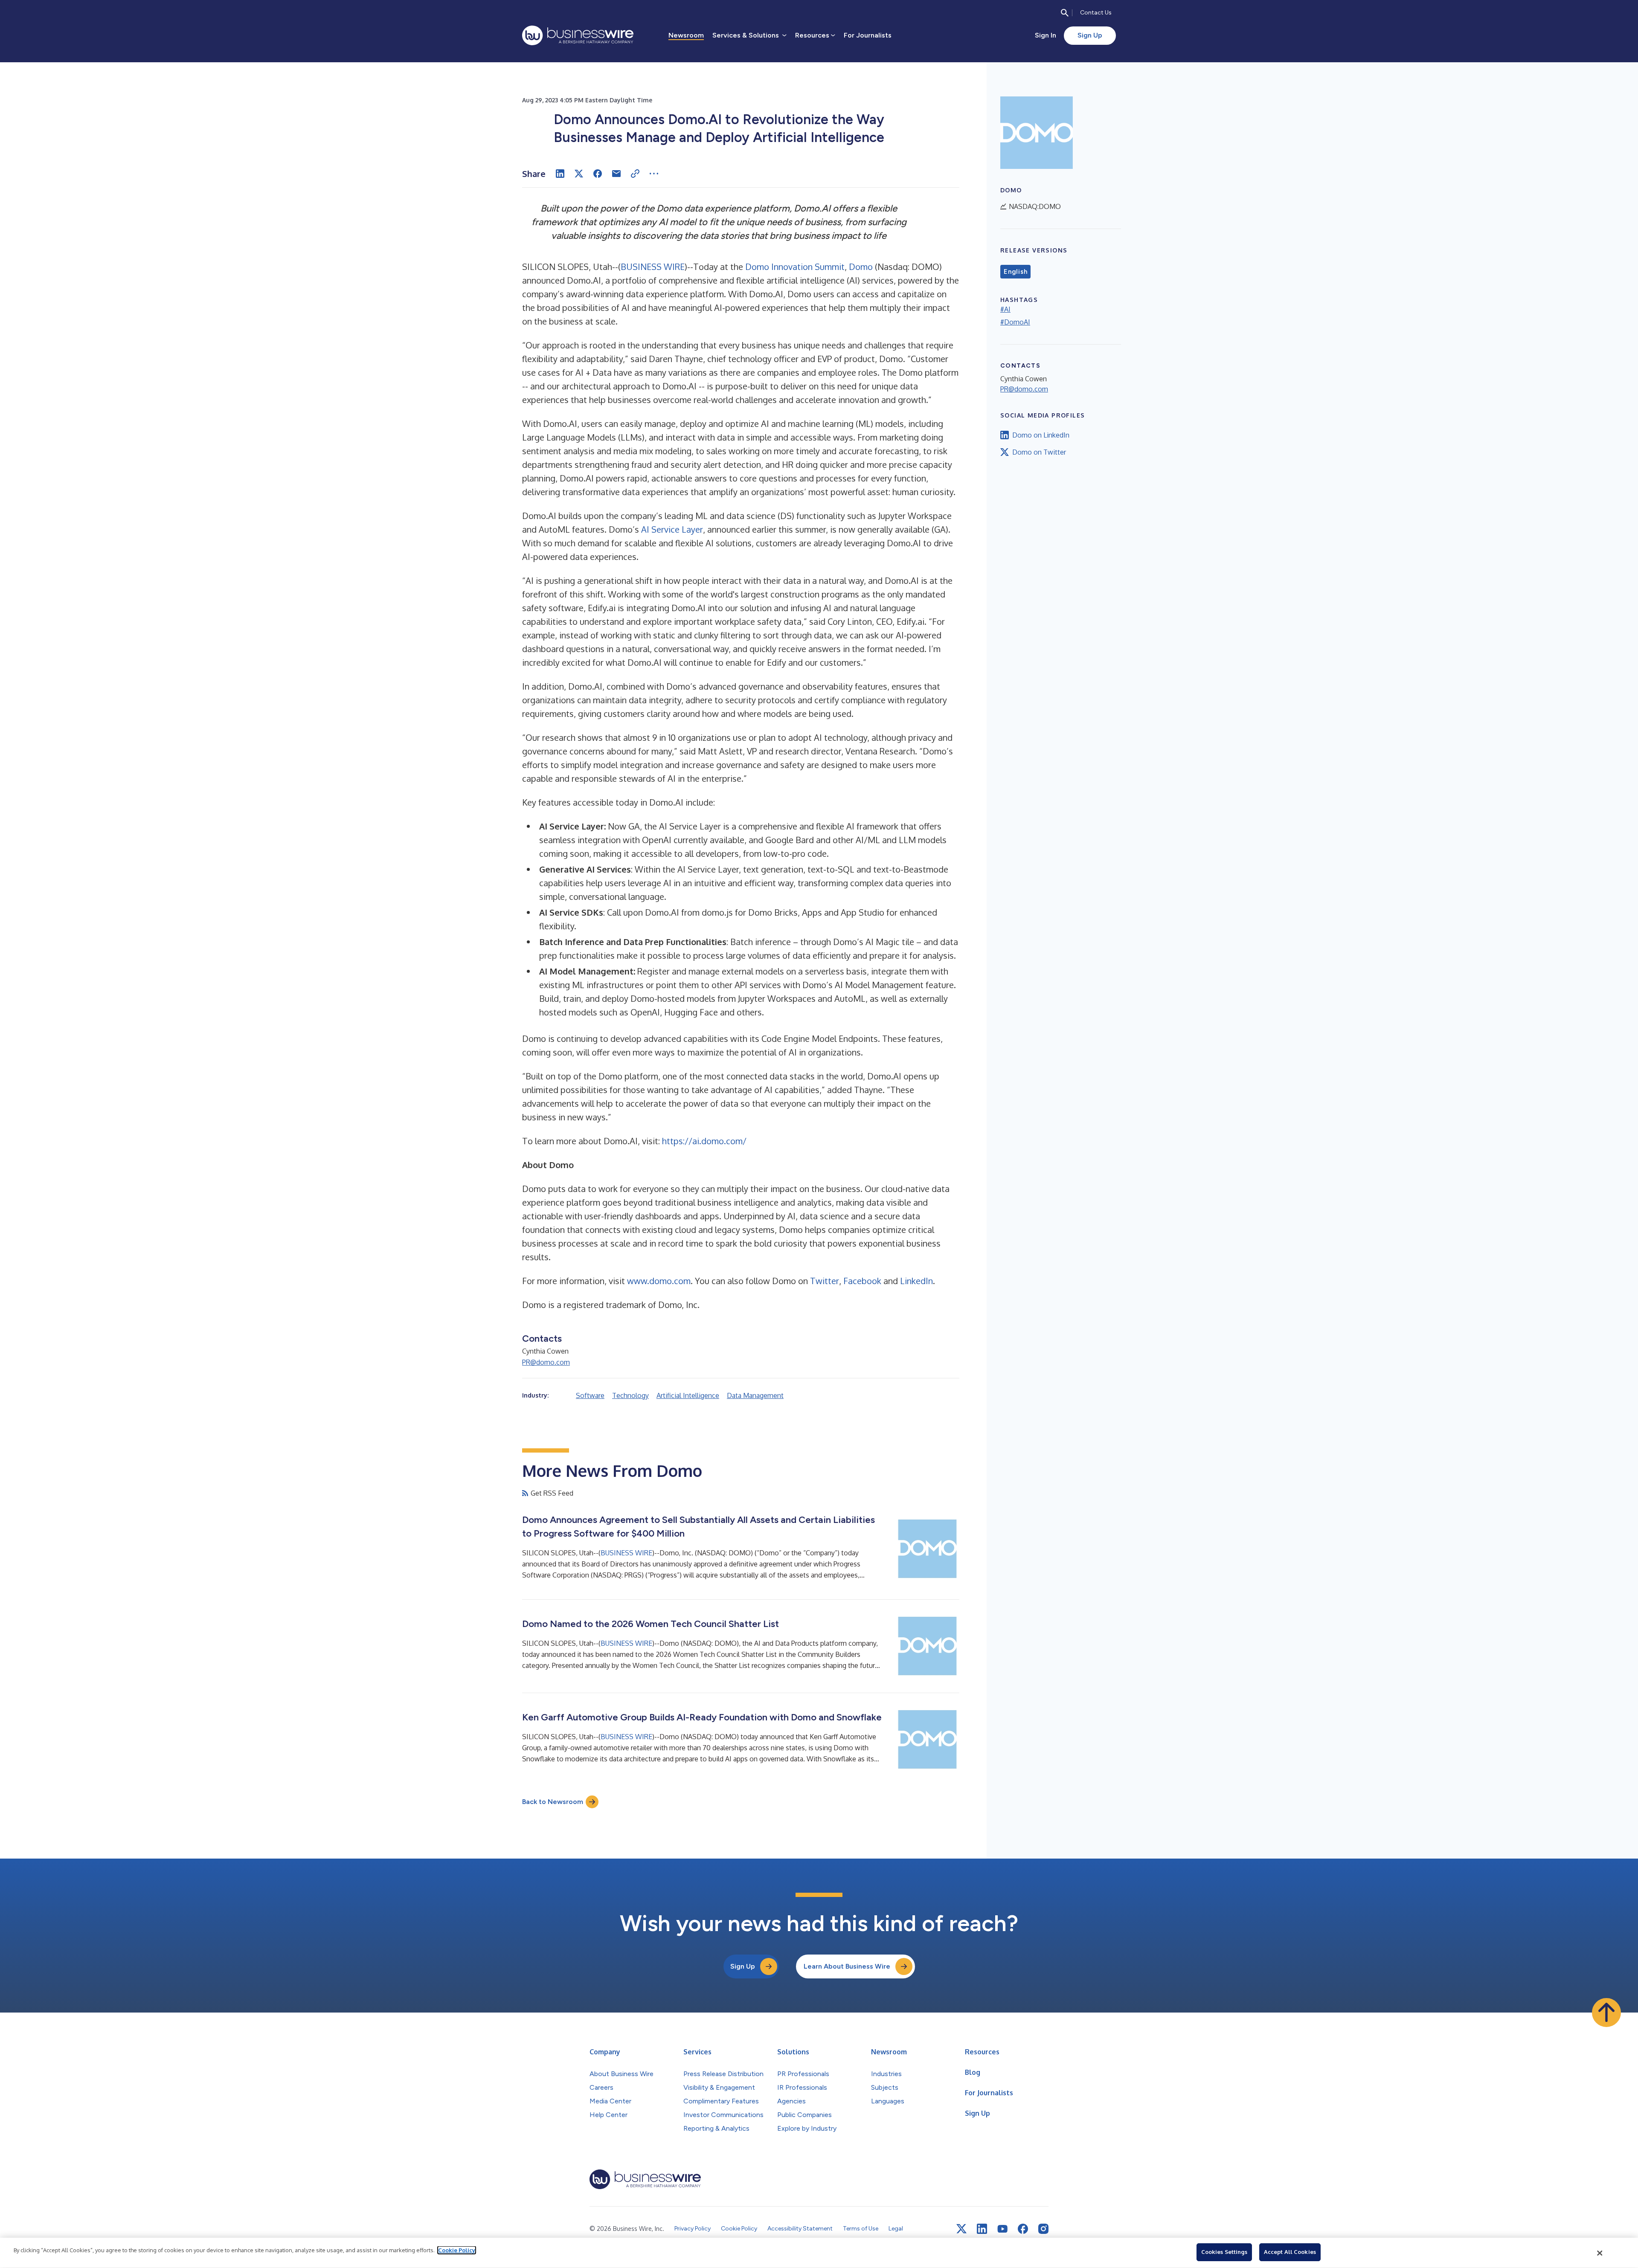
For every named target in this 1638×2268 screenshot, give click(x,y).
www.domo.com (659, 1281)
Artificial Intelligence (688, 1395)
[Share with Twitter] (579, 174)
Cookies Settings (1224, 2252)
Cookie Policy (457, 2250)
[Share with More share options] (654, 174)
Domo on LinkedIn (1041, 435)
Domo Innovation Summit (795, 267)
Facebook (862, 1281)
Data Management (755, 1395)
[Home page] (578, 35)
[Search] (1065, 13)
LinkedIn (916, 1281)
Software (590, 1395)
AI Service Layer (671, 529)
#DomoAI (1015, 322)
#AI (1005, 309)
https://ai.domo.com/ (704, 1141)
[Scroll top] (1606, 2013)
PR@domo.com (546, 1362)
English (1015, 272)
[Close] (1600, 2253)
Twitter (825, 1281)
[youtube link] (1002, 2229)
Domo (861, 267)
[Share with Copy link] (635, 174)
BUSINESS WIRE (653, 267)
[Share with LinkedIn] (560, 174)
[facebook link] (1023, 2229)
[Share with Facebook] (598, 174)
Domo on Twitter (1039, 452)
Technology (630, 1395)
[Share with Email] (616, 174)
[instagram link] (1043, 2229)
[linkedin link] (982, 2229)
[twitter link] (961, 2229)
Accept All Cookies (1290, 2252)
